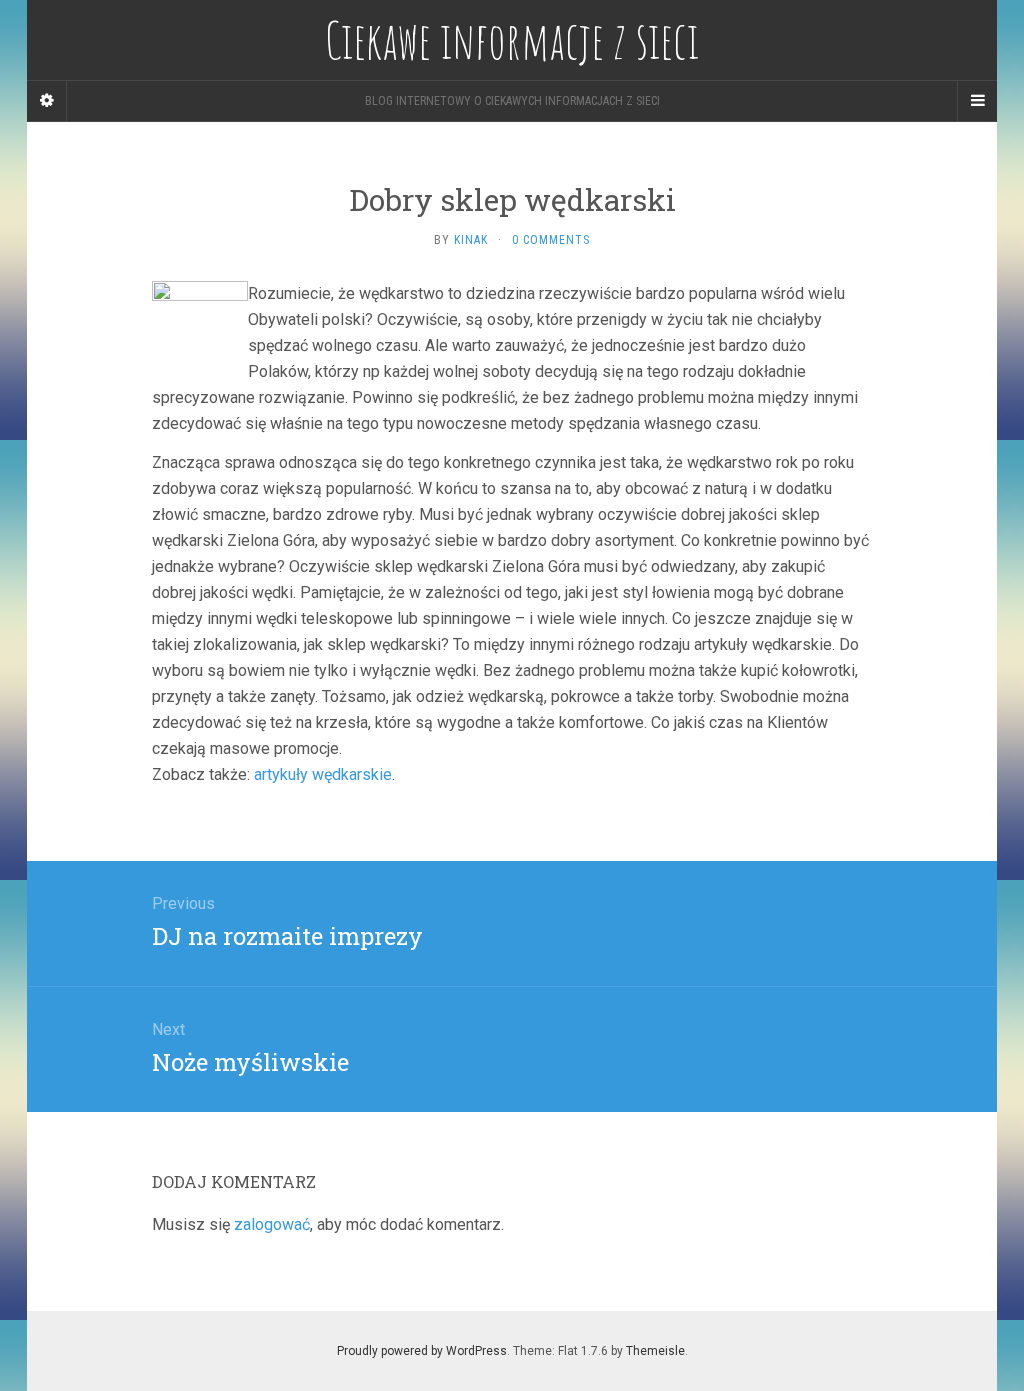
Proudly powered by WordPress (422, 1351)
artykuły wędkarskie (323, 774)
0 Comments (551, 240)
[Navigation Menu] (977, 101)
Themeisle (655, 1351)
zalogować (272, 1224)
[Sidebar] (47, 101)
